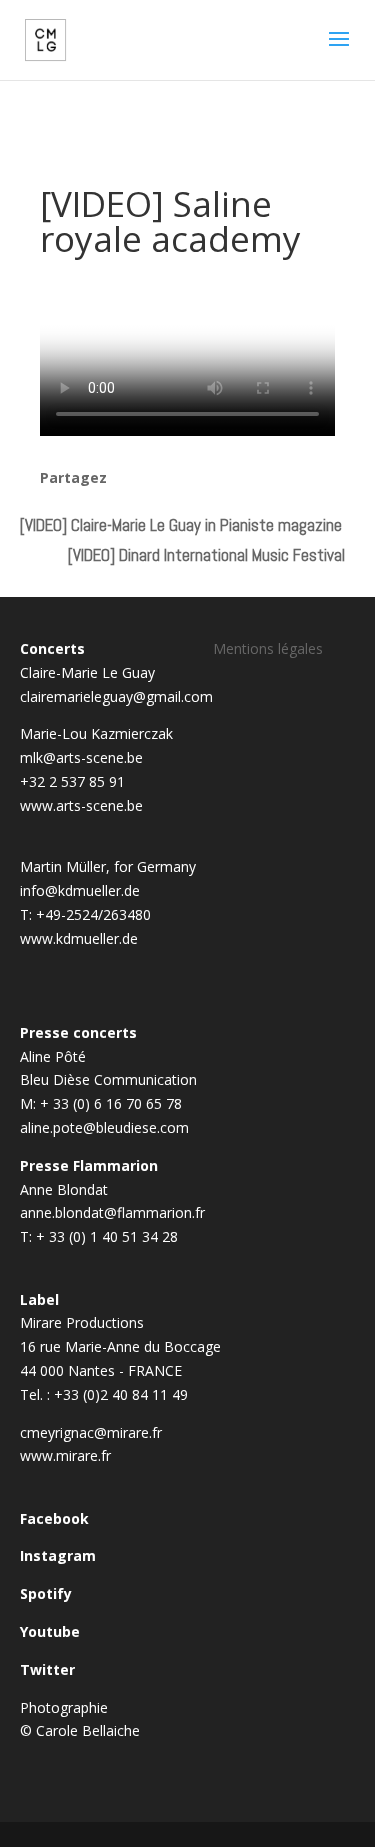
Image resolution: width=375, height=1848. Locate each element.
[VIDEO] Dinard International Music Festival (206, 555)
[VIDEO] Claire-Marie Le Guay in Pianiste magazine (181, 525)
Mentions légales (268, 648)
